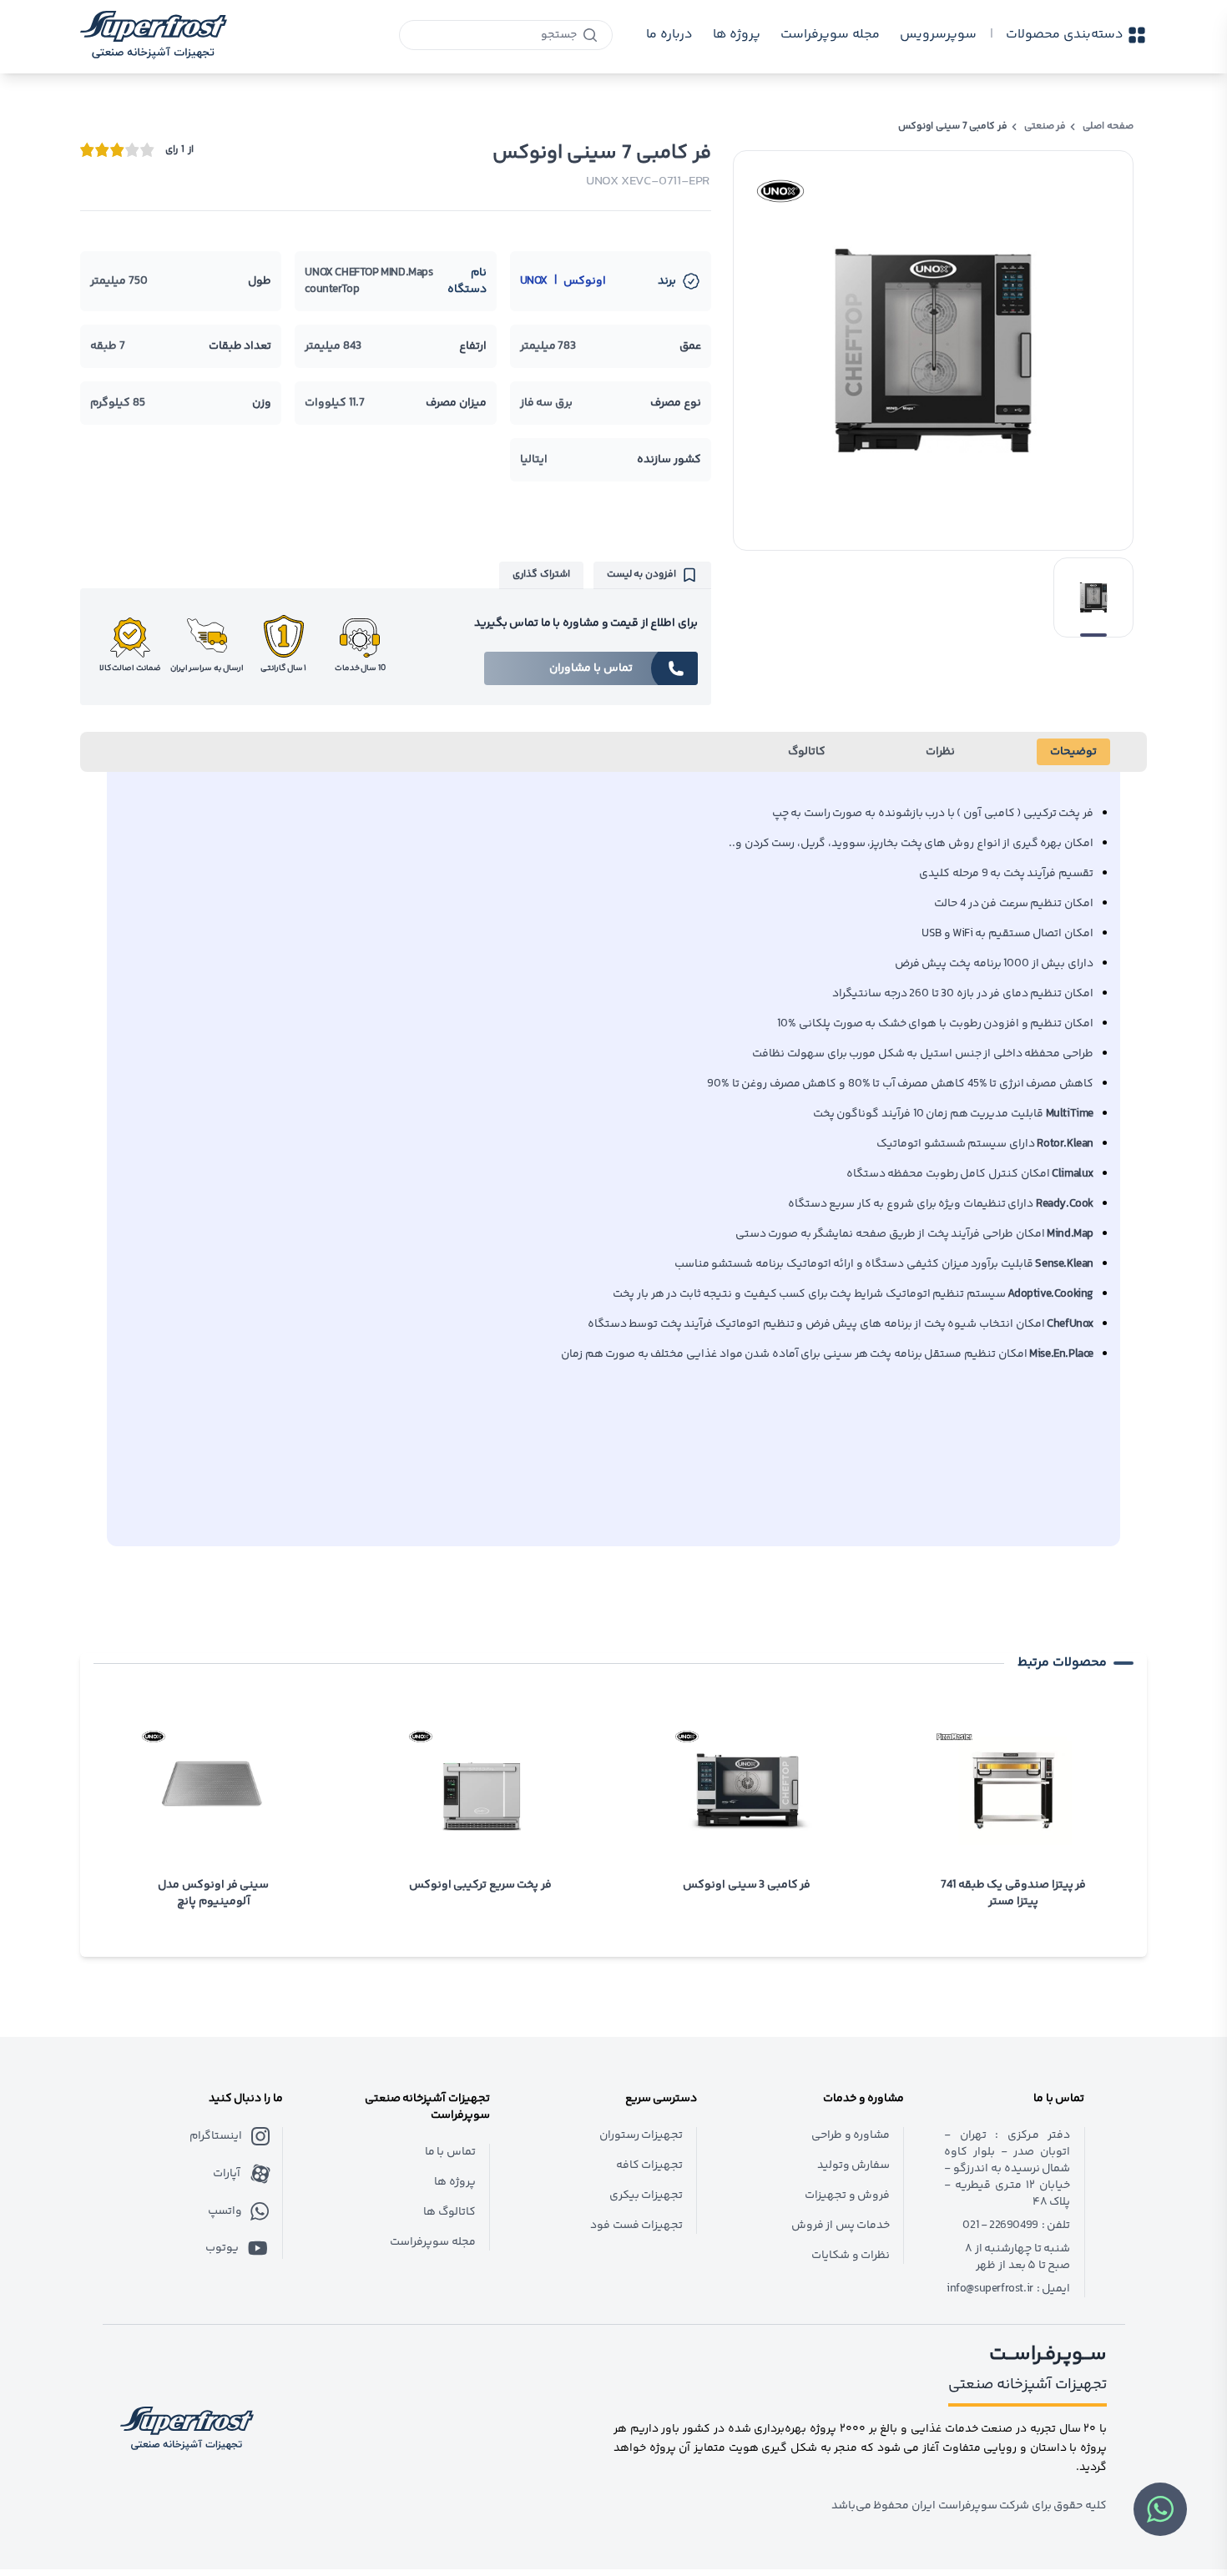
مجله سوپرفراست (830, 35)
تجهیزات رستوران (641, 2135)
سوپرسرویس (938, 35)
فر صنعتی (1045, 127)
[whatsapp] (1160, 2509)
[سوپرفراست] (154, 35)
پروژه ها (455, 2182)
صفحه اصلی (1108, 127)
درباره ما (669, 35)
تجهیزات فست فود (636, 2226)
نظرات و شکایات (851, 2256)
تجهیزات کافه (649, 2165)
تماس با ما (450, 2152)
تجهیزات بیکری (646, 2195)
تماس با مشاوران (591, 668)
